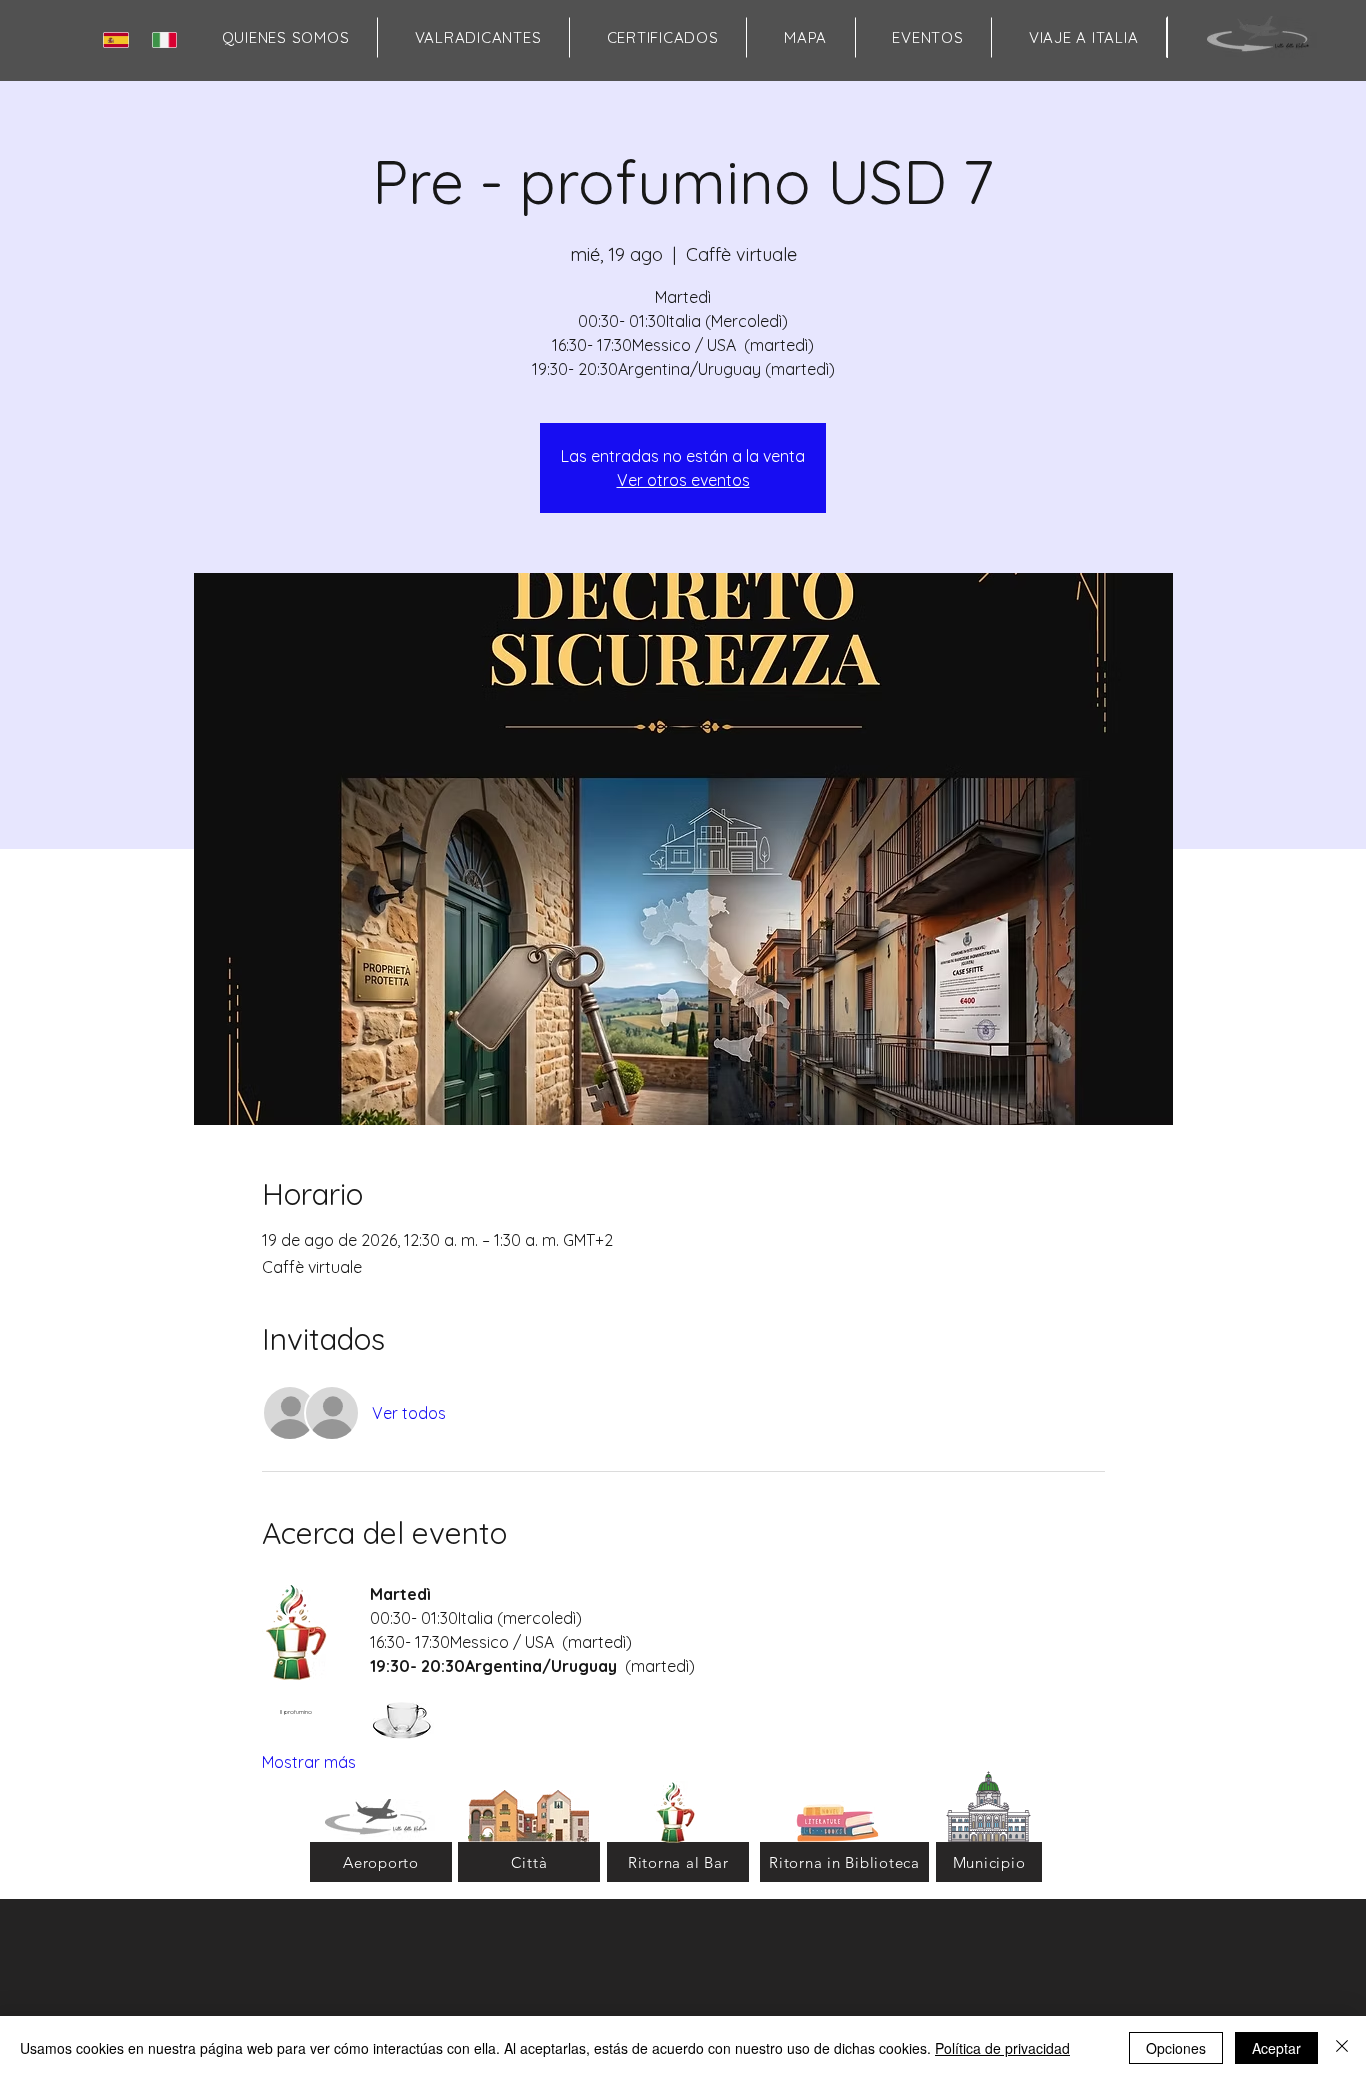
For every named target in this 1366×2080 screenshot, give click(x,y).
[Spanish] (120, 39)
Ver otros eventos (683, 480)
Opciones (1176, 2048)
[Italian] (168, 39)
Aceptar (1276, 2048)
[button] (805, 37)
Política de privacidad (1002, 2048)
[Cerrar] (1342, 2048)
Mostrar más (309, 1762)
